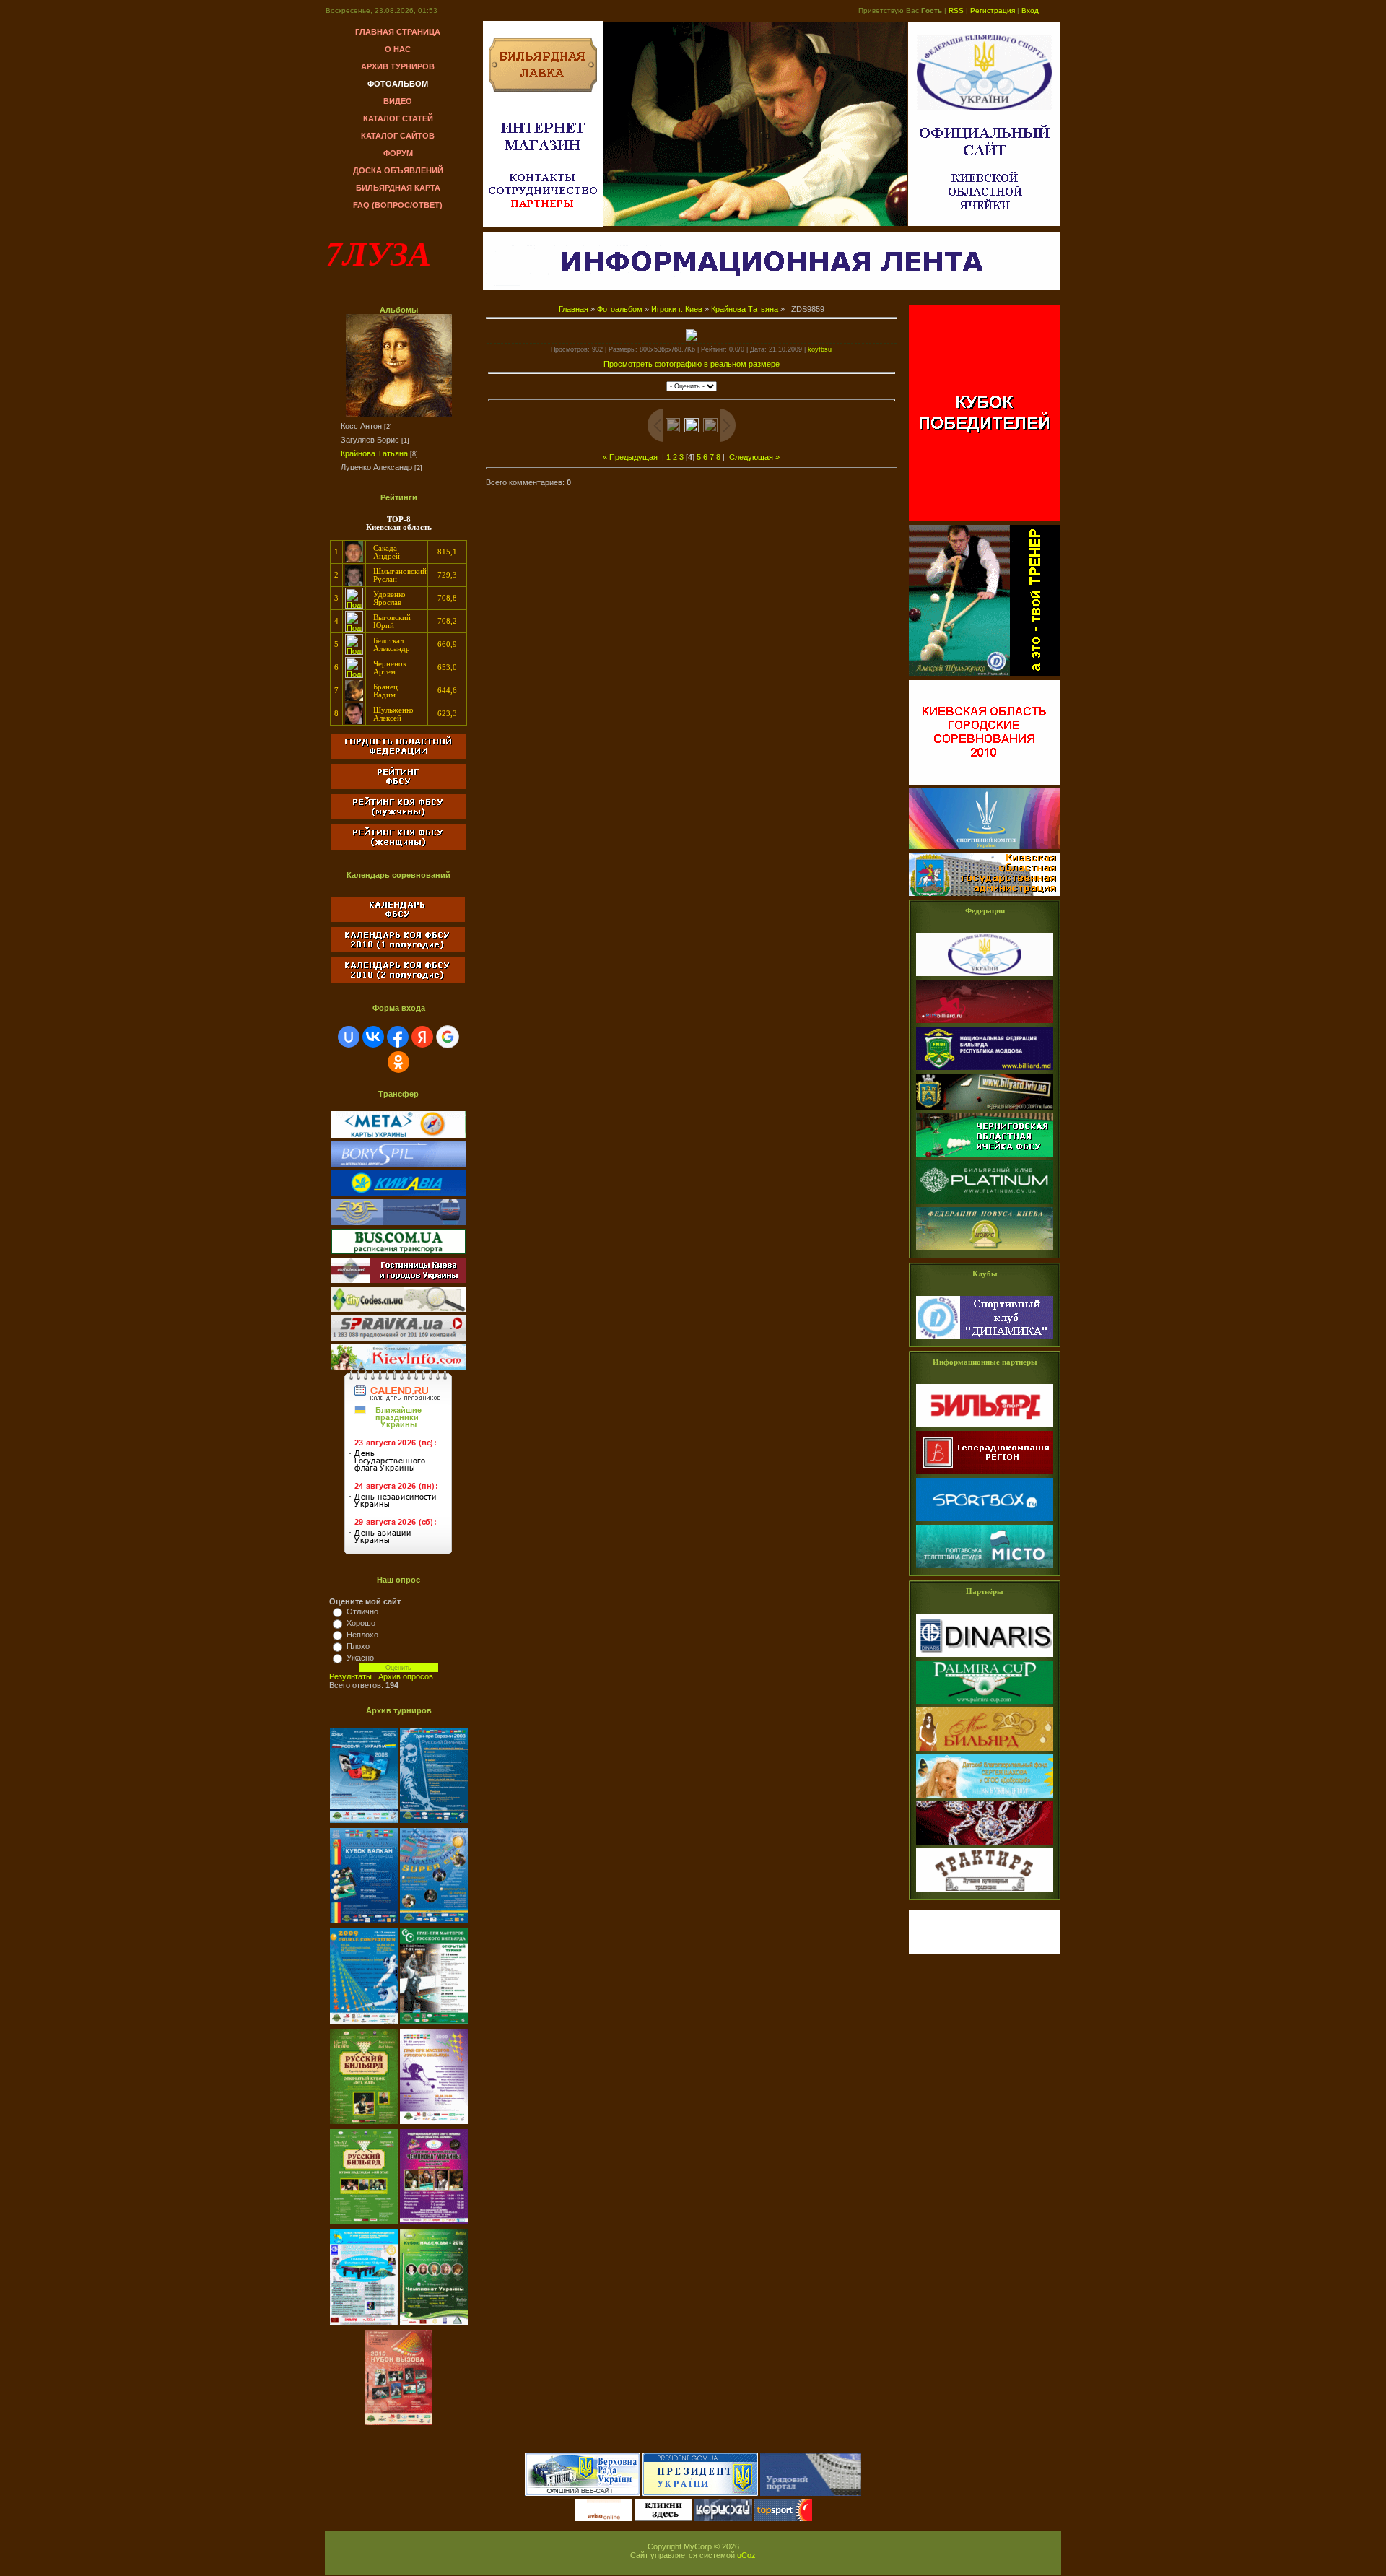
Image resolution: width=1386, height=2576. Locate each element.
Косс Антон (361, 426)
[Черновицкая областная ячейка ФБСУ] (985, 1204)
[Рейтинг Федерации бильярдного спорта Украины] (398, 786)
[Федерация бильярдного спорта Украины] (985, 977)
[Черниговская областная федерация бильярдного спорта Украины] (985, 1157)
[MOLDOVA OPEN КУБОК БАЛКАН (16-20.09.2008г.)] (365, 1924)
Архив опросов (406, 1676)
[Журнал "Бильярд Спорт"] (985, 1428)
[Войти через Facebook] (398, 1037)
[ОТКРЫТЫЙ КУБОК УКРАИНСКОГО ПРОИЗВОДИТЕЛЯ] (365, 2325)
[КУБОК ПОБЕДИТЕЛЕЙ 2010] (985, 522)
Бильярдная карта (398, 188)
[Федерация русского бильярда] (985, 1024)
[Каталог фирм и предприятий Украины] (398, 1338)
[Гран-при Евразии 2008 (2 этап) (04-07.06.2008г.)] (434, 1824)
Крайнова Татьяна (374, 453)
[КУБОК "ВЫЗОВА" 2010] (398, 2426)
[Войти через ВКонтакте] (373, 1037)
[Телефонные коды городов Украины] (398, 1309)
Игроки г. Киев (677, 309)
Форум (398, 153)
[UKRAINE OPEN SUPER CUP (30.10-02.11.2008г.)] (434, 1924)
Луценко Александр (376, 467)
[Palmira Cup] (985, 1705)
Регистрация (993, 10)
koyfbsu (820, 349)
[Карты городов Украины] (398, 1135)
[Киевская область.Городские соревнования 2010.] (985, 786)
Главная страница (398, 32)
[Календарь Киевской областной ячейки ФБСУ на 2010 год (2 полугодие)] (398, 983)
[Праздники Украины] (398, 1556)
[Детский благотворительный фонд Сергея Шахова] (985, 1798)
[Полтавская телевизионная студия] (985, 1569)
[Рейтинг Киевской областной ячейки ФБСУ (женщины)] (398, 850)
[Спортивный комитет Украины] (985, 850)
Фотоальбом (398, 84)
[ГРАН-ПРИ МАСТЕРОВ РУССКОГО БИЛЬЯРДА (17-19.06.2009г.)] (434, 2024)
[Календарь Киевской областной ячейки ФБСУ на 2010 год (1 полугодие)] (398, 949)
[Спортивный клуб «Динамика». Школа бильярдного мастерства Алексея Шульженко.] (985, 677)
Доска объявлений (398, 170)
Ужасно (360, 1658)
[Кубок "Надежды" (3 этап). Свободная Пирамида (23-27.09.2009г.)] (365, 2225)
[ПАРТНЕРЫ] (543, 207)
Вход (1030, 10)
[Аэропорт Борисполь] (398, 1164)
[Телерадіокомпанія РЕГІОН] (985, 1475)
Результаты (350, 1676)
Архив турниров (398, 66)
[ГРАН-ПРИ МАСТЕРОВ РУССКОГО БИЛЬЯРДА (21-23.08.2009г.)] (434, 2125)
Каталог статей (398, 118)
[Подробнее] (354, 560)
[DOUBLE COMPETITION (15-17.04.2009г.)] (365, 2024)
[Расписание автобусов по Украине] (398, 1251)
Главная (574, 309)
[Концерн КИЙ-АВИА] (398, 1193)
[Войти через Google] (448, 1037)
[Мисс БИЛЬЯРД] (985, 1752)
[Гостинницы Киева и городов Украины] (398, 1280)
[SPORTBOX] (985, 1522)
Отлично (362, 1611)
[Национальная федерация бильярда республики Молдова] (985, 1071)
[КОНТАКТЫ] (543, 181)
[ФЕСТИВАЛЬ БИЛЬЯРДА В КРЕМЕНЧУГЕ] (434, 2325)
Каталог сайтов (398, 136)
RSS (956, 10)
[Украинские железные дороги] (398, 1222)
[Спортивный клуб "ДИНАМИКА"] (985, 1340)
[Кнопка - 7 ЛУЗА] (985, 1951)
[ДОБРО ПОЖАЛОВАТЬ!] (543, 89)
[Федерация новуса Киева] (985, 1251)
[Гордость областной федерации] (398, 760)
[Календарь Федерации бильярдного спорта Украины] (398, 919)
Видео (398, 101)
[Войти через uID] (349, 1037)
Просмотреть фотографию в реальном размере (692, 364)
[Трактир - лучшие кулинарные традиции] (985, 1892)
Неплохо (362, 1635)
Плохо (358, 1646)
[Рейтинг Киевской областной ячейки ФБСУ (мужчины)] (398, 817)
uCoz (746, 2555)
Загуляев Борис (370, 440)
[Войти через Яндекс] (422, 1037)
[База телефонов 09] (398, 1367)
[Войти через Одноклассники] (398, 1062)
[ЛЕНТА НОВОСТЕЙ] (772, 287)
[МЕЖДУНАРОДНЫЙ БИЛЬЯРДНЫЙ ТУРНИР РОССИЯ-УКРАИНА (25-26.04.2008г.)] (365, 1824)
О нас (398, 49)
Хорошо (361, 1623)
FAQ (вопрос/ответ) (398, 205)
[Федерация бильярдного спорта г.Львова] (985, 1110)
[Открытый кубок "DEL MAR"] (365, 2125)
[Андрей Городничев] (985, 1845)
